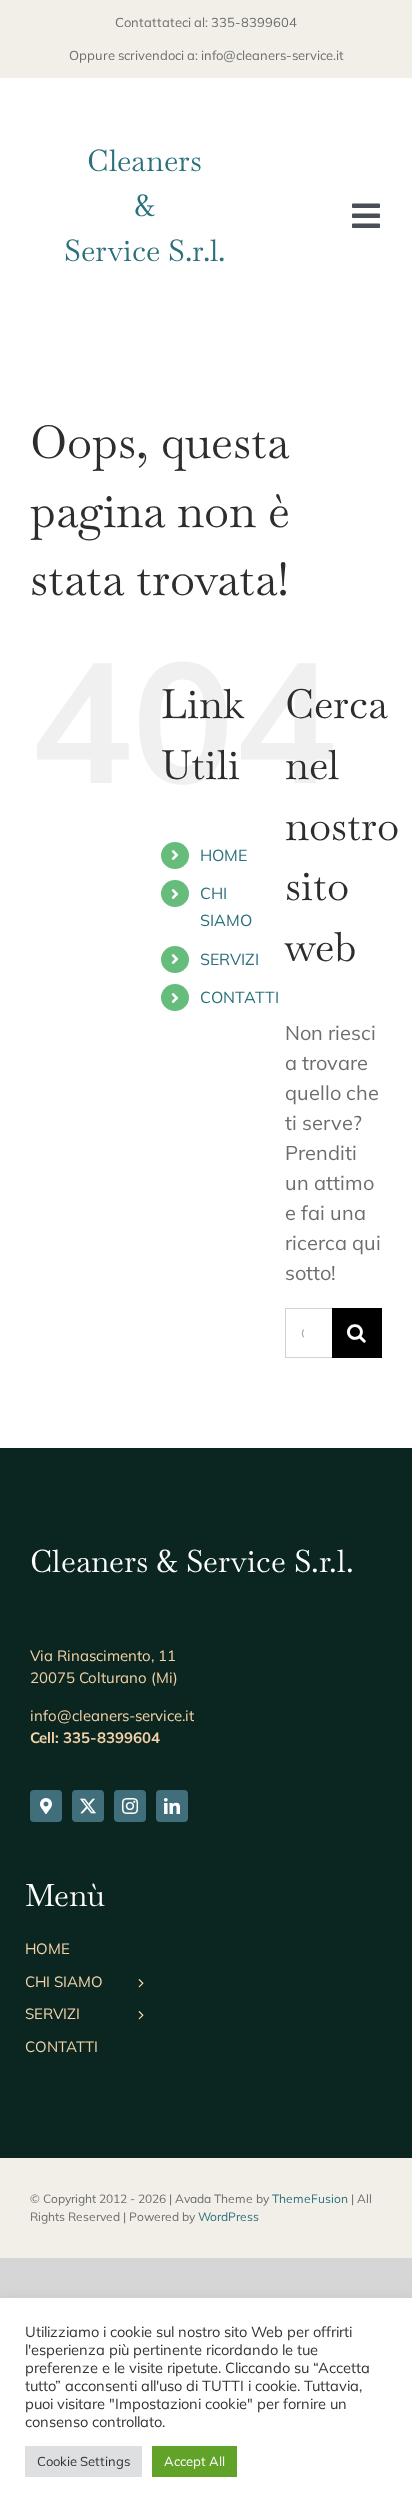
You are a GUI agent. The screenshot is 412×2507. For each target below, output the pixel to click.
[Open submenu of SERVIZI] (136, 2019)
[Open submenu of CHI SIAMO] (136, 1987)
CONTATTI (239, 997)
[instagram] (130, 1806)
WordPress (228, 2216)
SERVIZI (229, 959)
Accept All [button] (194, 2461)
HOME (223, 855)
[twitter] (88, 1806)
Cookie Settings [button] (83, 2461)
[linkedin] (172, 1806)
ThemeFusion (310, 2198)
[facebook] (46, 1806)
